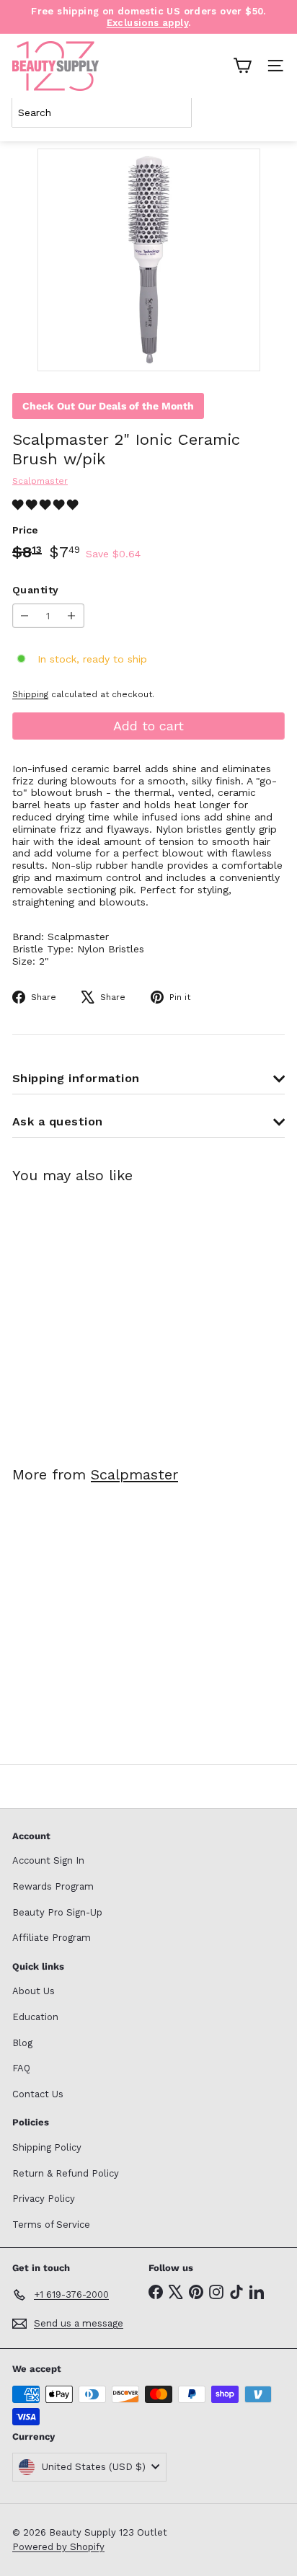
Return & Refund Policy (66, 2173)
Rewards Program (53, 1886)
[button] (47, 505)
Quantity (35, 590)
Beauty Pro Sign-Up (57, 1912)
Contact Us (38, 2094)
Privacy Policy (44, 2199)
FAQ (21, 2068)
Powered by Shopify (58, 2547)
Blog (22, 2043)
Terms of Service (51, 2225)
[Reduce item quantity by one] (25, 616)
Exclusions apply (147, 23)
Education (35, 2017)
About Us (34, 1991)
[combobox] (102, 112)
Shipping (30, 694)
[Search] (271, 112)
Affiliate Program (52, 1938)
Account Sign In (48, 1860)
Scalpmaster (134, 1474)
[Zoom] (239, 350)
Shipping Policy (47, 2147)
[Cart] (242, 66)
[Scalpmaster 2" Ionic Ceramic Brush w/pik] (102, 1315)
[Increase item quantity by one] (72, 616)
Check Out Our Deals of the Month (108, 406)
